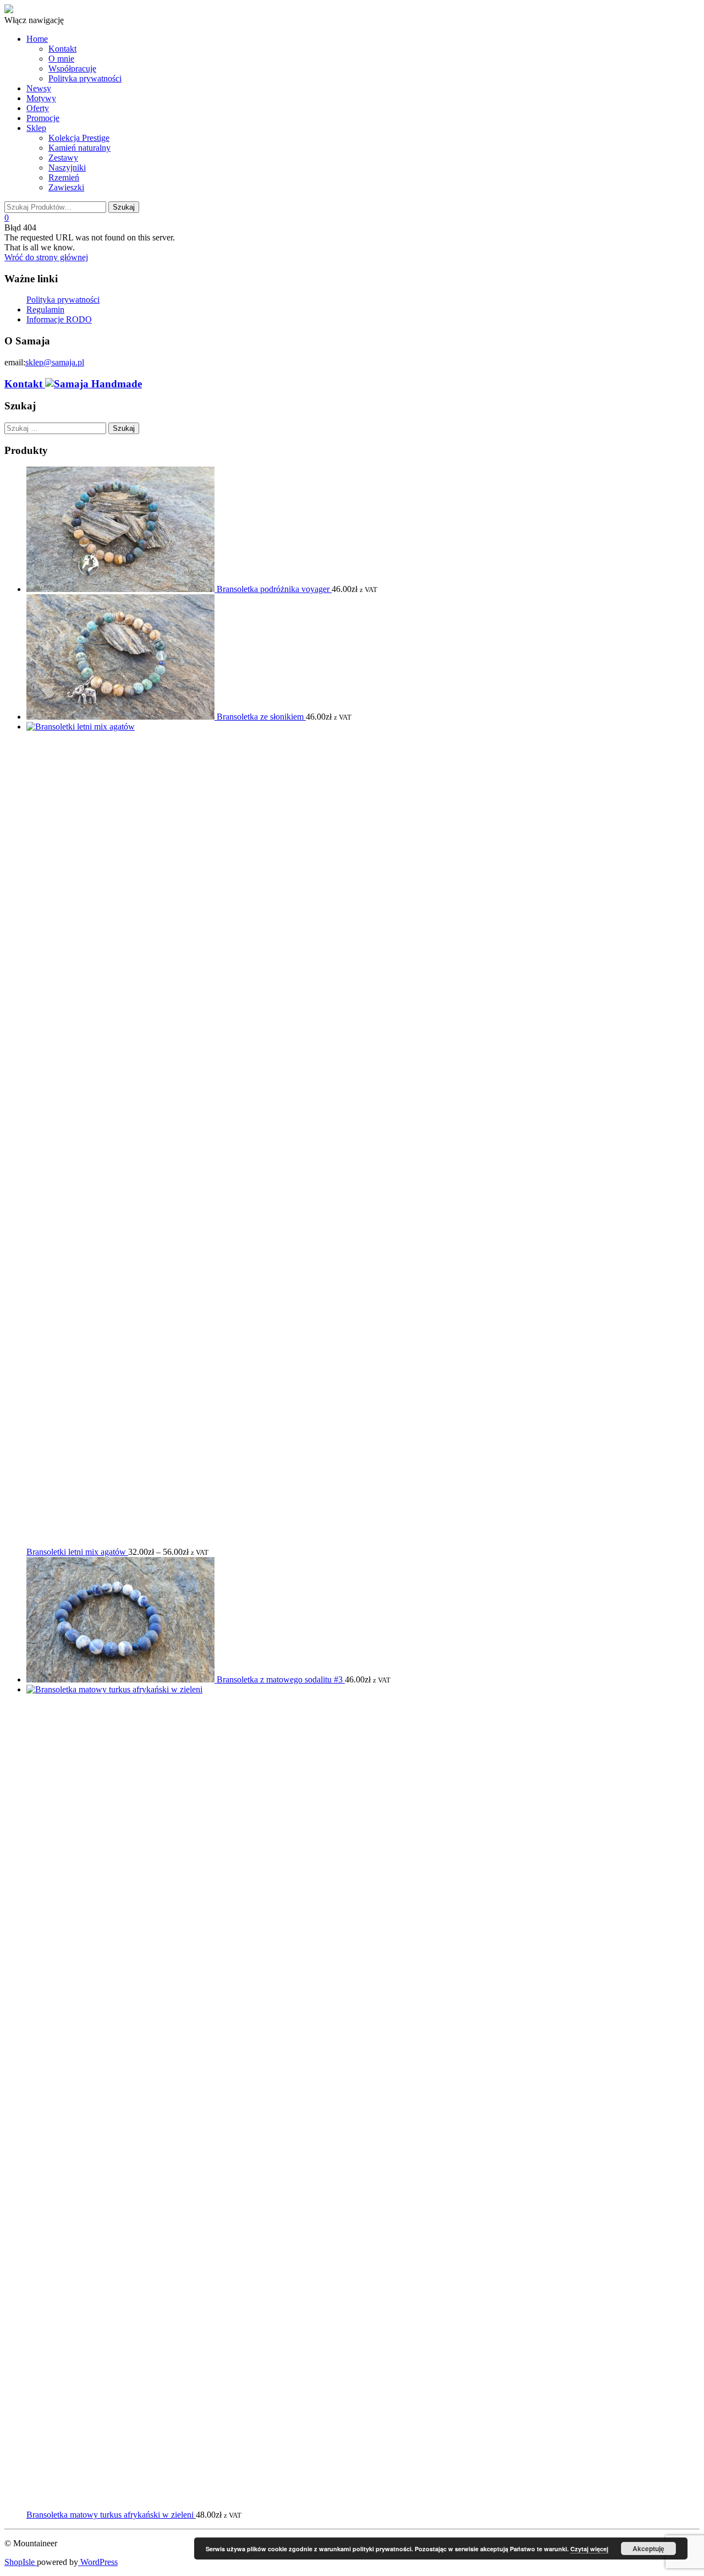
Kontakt (62, 49)
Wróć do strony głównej (46, 257)
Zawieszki (66, 187)
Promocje (43, 118)
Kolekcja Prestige (79, 138)
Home (37, 39)
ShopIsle (21, 2562)
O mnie (61, 59)
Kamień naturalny (79, 148)
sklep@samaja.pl (55, 362)
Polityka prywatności (85, 78)
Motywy (41, 98)
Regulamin (45, 309)
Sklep (36, 128)
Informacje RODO (59, 319)
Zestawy (63, 158)
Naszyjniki (67, 168)
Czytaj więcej (589, 2549)
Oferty (38, 108)
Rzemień (64, 177)
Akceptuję (648, 2548)
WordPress (98, 2562)
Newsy (39, 88)
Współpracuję (72, 68)
